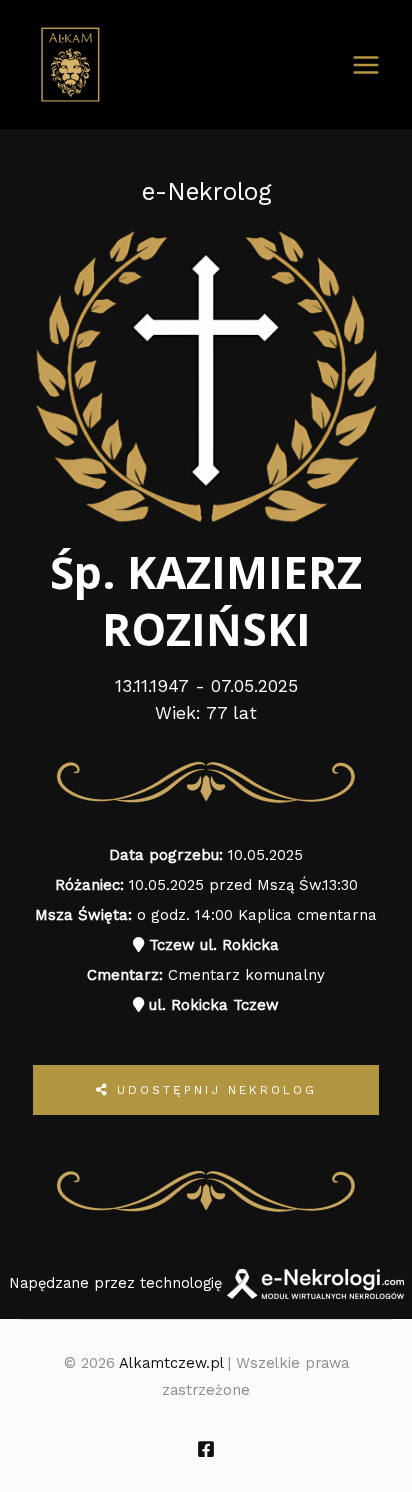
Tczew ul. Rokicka (211, 945)
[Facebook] (206, 1449)
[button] (37, 1455)
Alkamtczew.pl (171, 1363)
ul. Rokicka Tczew (211, 1005)
